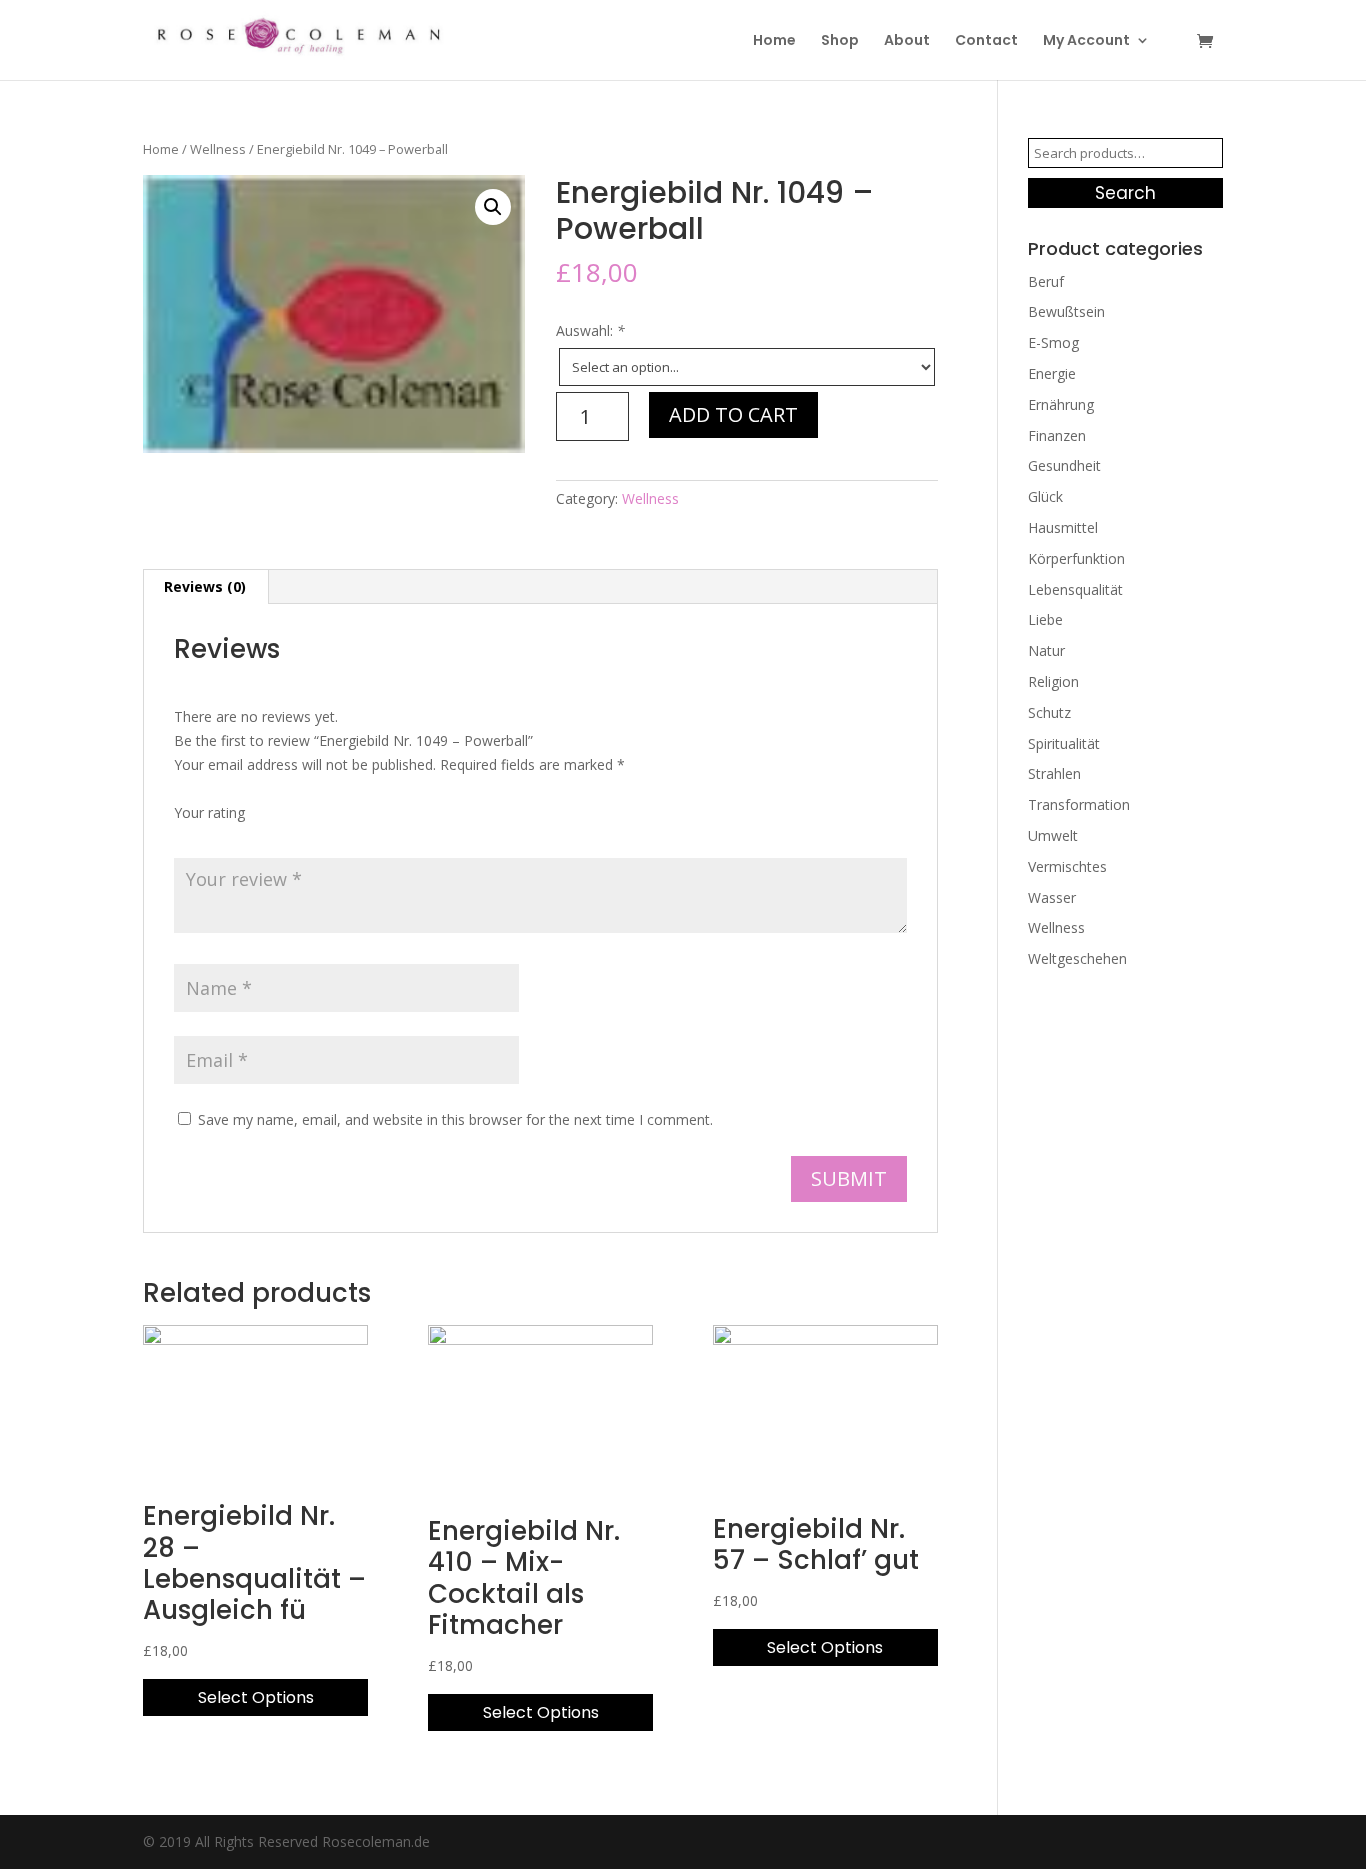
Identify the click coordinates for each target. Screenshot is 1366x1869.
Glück (1045, 496)
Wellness (218, 149)
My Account (1086, 41)
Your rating (209, 812)
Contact (986, 41)
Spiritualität (1064, 743)
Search (1125, 193)
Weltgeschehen (1077, 958)
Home (774, 41)
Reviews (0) (205, 586)
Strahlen (1054, 773)
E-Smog (1053, 342)
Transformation (1079, 804)
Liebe (1045, 619)
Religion (1053, 681)
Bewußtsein (1066, 311)
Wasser (1052, 897)
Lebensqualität (1075, 589)
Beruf (1046, 281)
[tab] (205, 587)
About (907, 41)
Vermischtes (1067, 866)
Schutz (1049, 712)
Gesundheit (1064, 465)
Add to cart (733, 414)
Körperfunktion (1076, 558)
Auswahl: (590, 330)
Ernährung (1061, 404)
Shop (840, 41)
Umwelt (1053, 835)
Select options (256, 1697)
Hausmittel (1063, 527)
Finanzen (1057, 435)
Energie (1052, 373)
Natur (1046, 650)
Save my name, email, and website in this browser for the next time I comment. (455, 1119)
